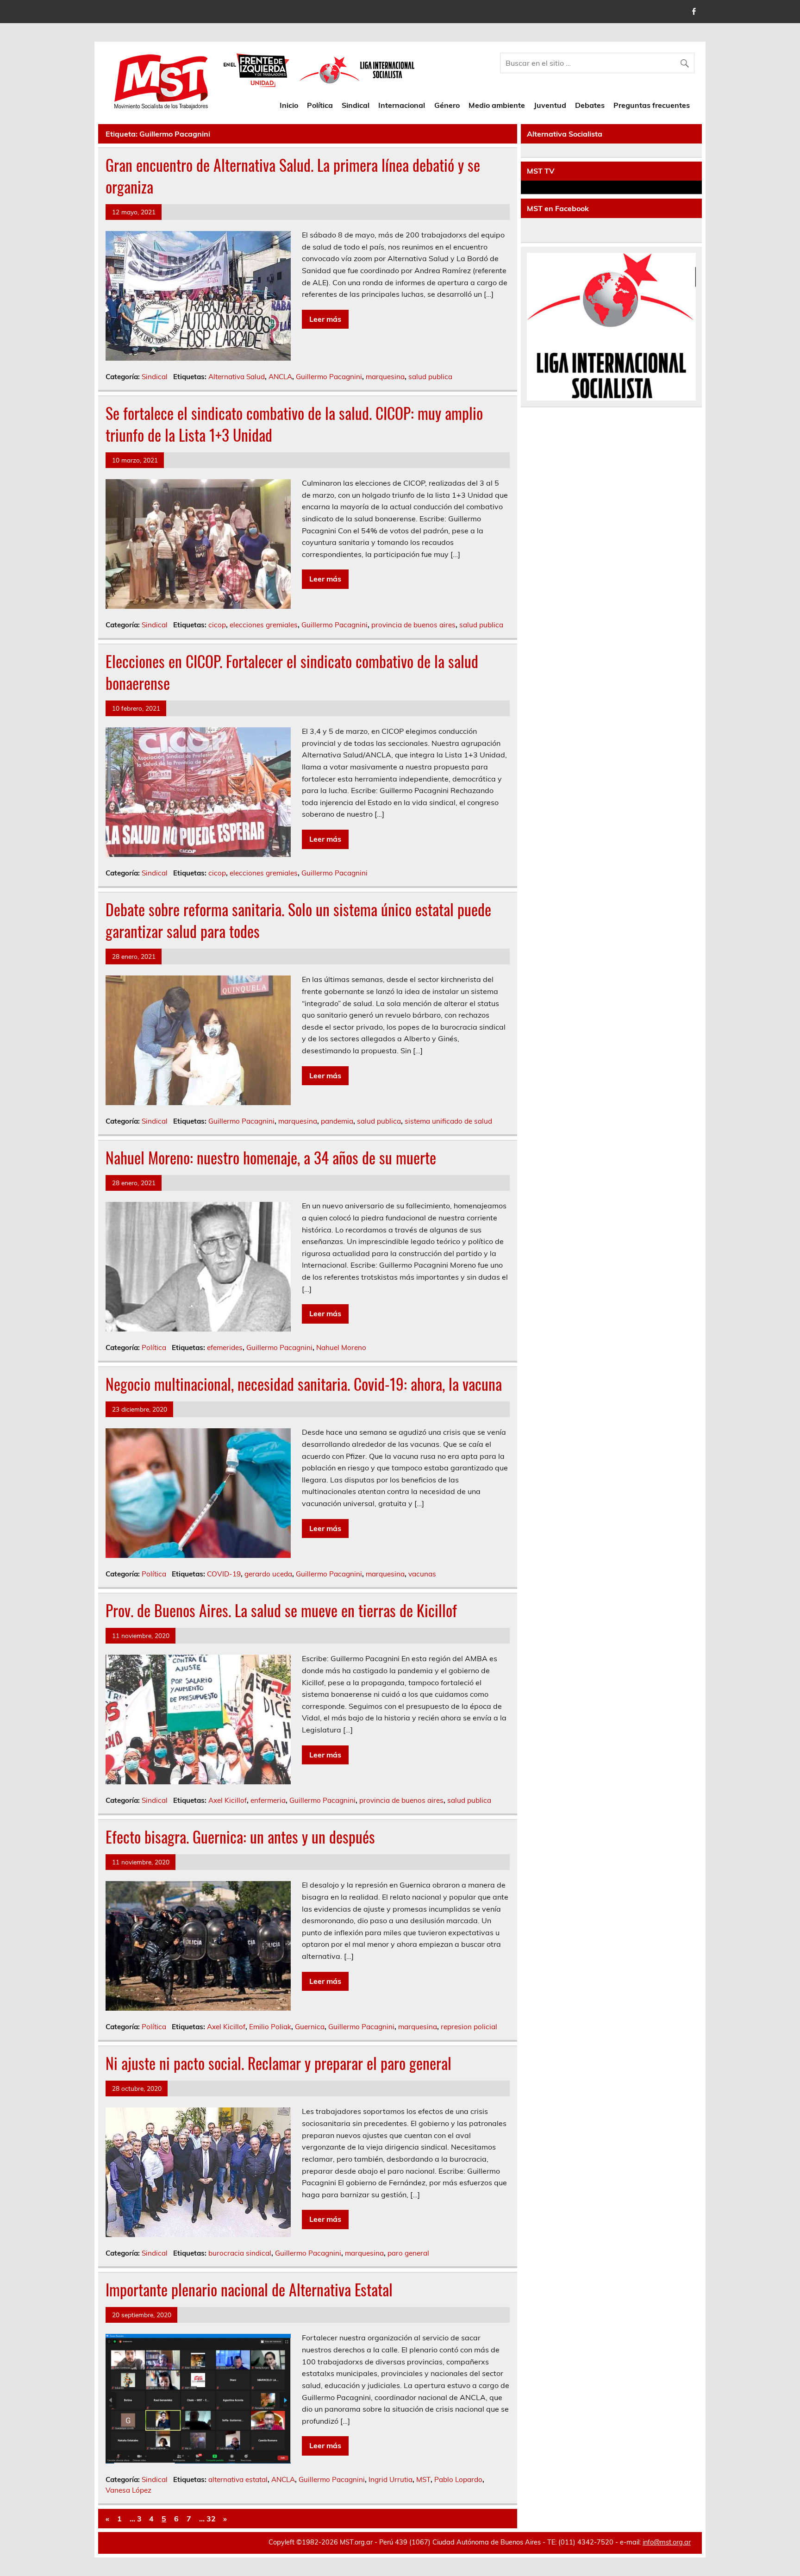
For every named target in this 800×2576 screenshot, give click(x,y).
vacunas (422, 1574)
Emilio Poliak (270, 2027)
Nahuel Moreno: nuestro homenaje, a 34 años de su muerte (271, 1157)
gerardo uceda (268, 1574)
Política (320, 105)
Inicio (289, 105)
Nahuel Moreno (341, 1347)
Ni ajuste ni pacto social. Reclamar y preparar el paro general (278, 2063)
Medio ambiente (497, 105)
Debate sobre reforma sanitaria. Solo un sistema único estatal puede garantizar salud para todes (298, 920)
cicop (217, 625)
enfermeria (268, 1800)
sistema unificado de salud (448, 1121)
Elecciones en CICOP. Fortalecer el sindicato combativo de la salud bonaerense (292, 672)
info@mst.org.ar (667, 2542)
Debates (590, 105)
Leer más (325, 319)
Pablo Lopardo (458, 2479)
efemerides (225, 1347)
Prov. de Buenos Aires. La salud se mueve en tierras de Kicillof (281, 1610)
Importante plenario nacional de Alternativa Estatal (249, 2289)
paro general (408, 2253)
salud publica (430, 377)
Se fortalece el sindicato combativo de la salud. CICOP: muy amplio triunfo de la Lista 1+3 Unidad (294, 424)
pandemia (337, 1121)
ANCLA (280, 377)
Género (447, 105)
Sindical (356, 105)
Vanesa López (128, 2490)
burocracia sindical (240, 2253)
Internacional (402, 105)
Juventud (550, 105)
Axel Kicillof (228, 1800)
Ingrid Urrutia (391, 2479)
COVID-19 (224, 1574)
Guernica (310, 2027)
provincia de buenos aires (413, 625)
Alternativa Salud (237, 377)
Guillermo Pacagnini (329, 377)
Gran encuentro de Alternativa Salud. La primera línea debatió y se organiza (293, 176)
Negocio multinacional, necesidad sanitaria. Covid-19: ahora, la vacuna (304, 1384)
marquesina (385, 377)
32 (211, 2519)
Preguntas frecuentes (652, 105)
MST (423, 2479)
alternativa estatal (238, 2479)
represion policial (469, 2027)
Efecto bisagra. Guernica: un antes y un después (240, 1837)
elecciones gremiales (264, 625)
